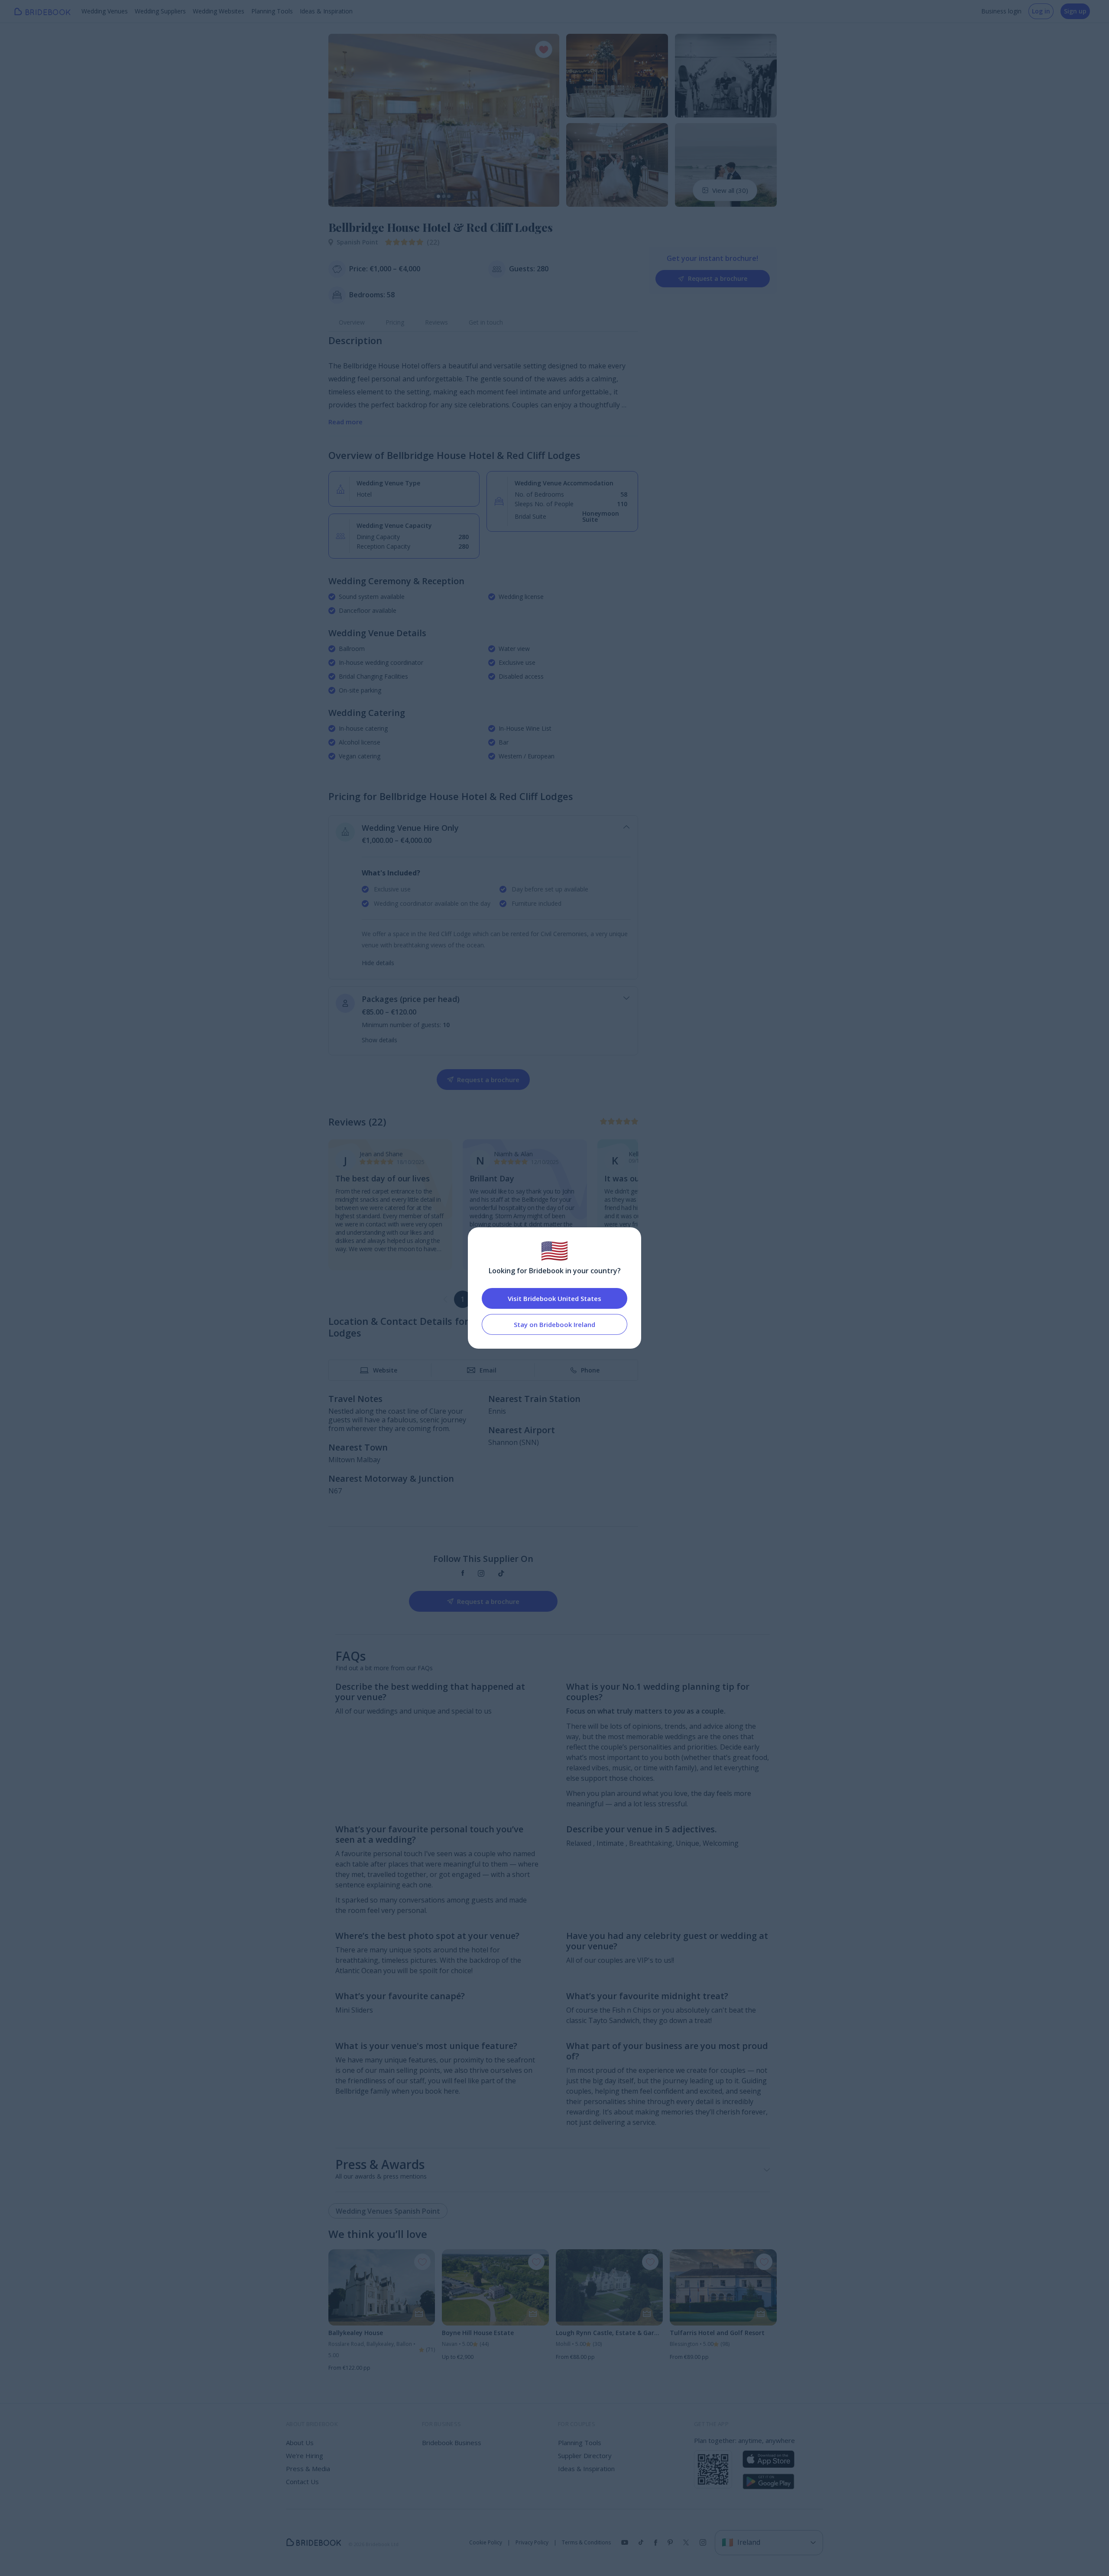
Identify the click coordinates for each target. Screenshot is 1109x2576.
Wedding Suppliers (160, 11)
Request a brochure (718, 278)
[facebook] (463, 1574)
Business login (1001, 11)
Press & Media (308, 2469)
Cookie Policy (486, 2543)
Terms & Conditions (586, 2543)
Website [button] (385, 1370)
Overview (352, 322)
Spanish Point (357, 242)
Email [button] (488, 1370)
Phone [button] (590, 1370)
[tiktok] (501, 1574)
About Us (300, 2443)
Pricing (395, 322)
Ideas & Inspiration (326, 11)
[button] (343, 120)
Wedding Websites (219, 11)
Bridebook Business (452, 2443)
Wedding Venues (105, 11)
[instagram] (481, 1574)
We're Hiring (305, 2456)
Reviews (436, 322)
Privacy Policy (532, 2543)
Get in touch (486, 322)
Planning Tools (272, 11)
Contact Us (302, 2482)
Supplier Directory (585, 2456)
